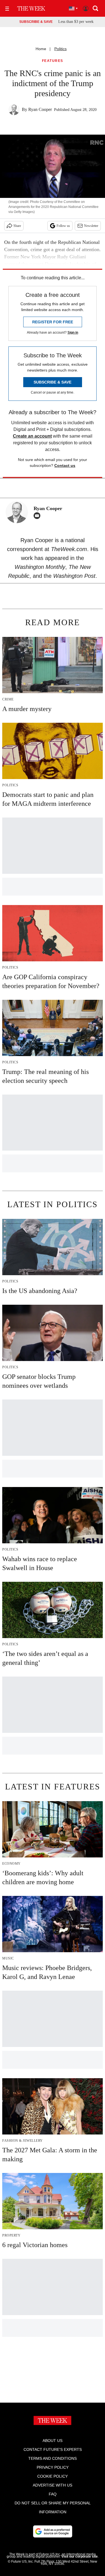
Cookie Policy (53, 2476)
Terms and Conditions (53, 2458)
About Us (53, 2441)
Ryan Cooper (40, 109)
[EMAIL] (38, 516)
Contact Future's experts (53, 2449)
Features (53, 61)
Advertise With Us (53, 2485)
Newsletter (91, 226)
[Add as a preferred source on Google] (53, 2531)
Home (41, 49)
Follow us (63, 226)
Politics (60, 49)
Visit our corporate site (80, 2556)
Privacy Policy (53, 2467)
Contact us (65, 465)
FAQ (53, 2494)
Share (17, 226)
